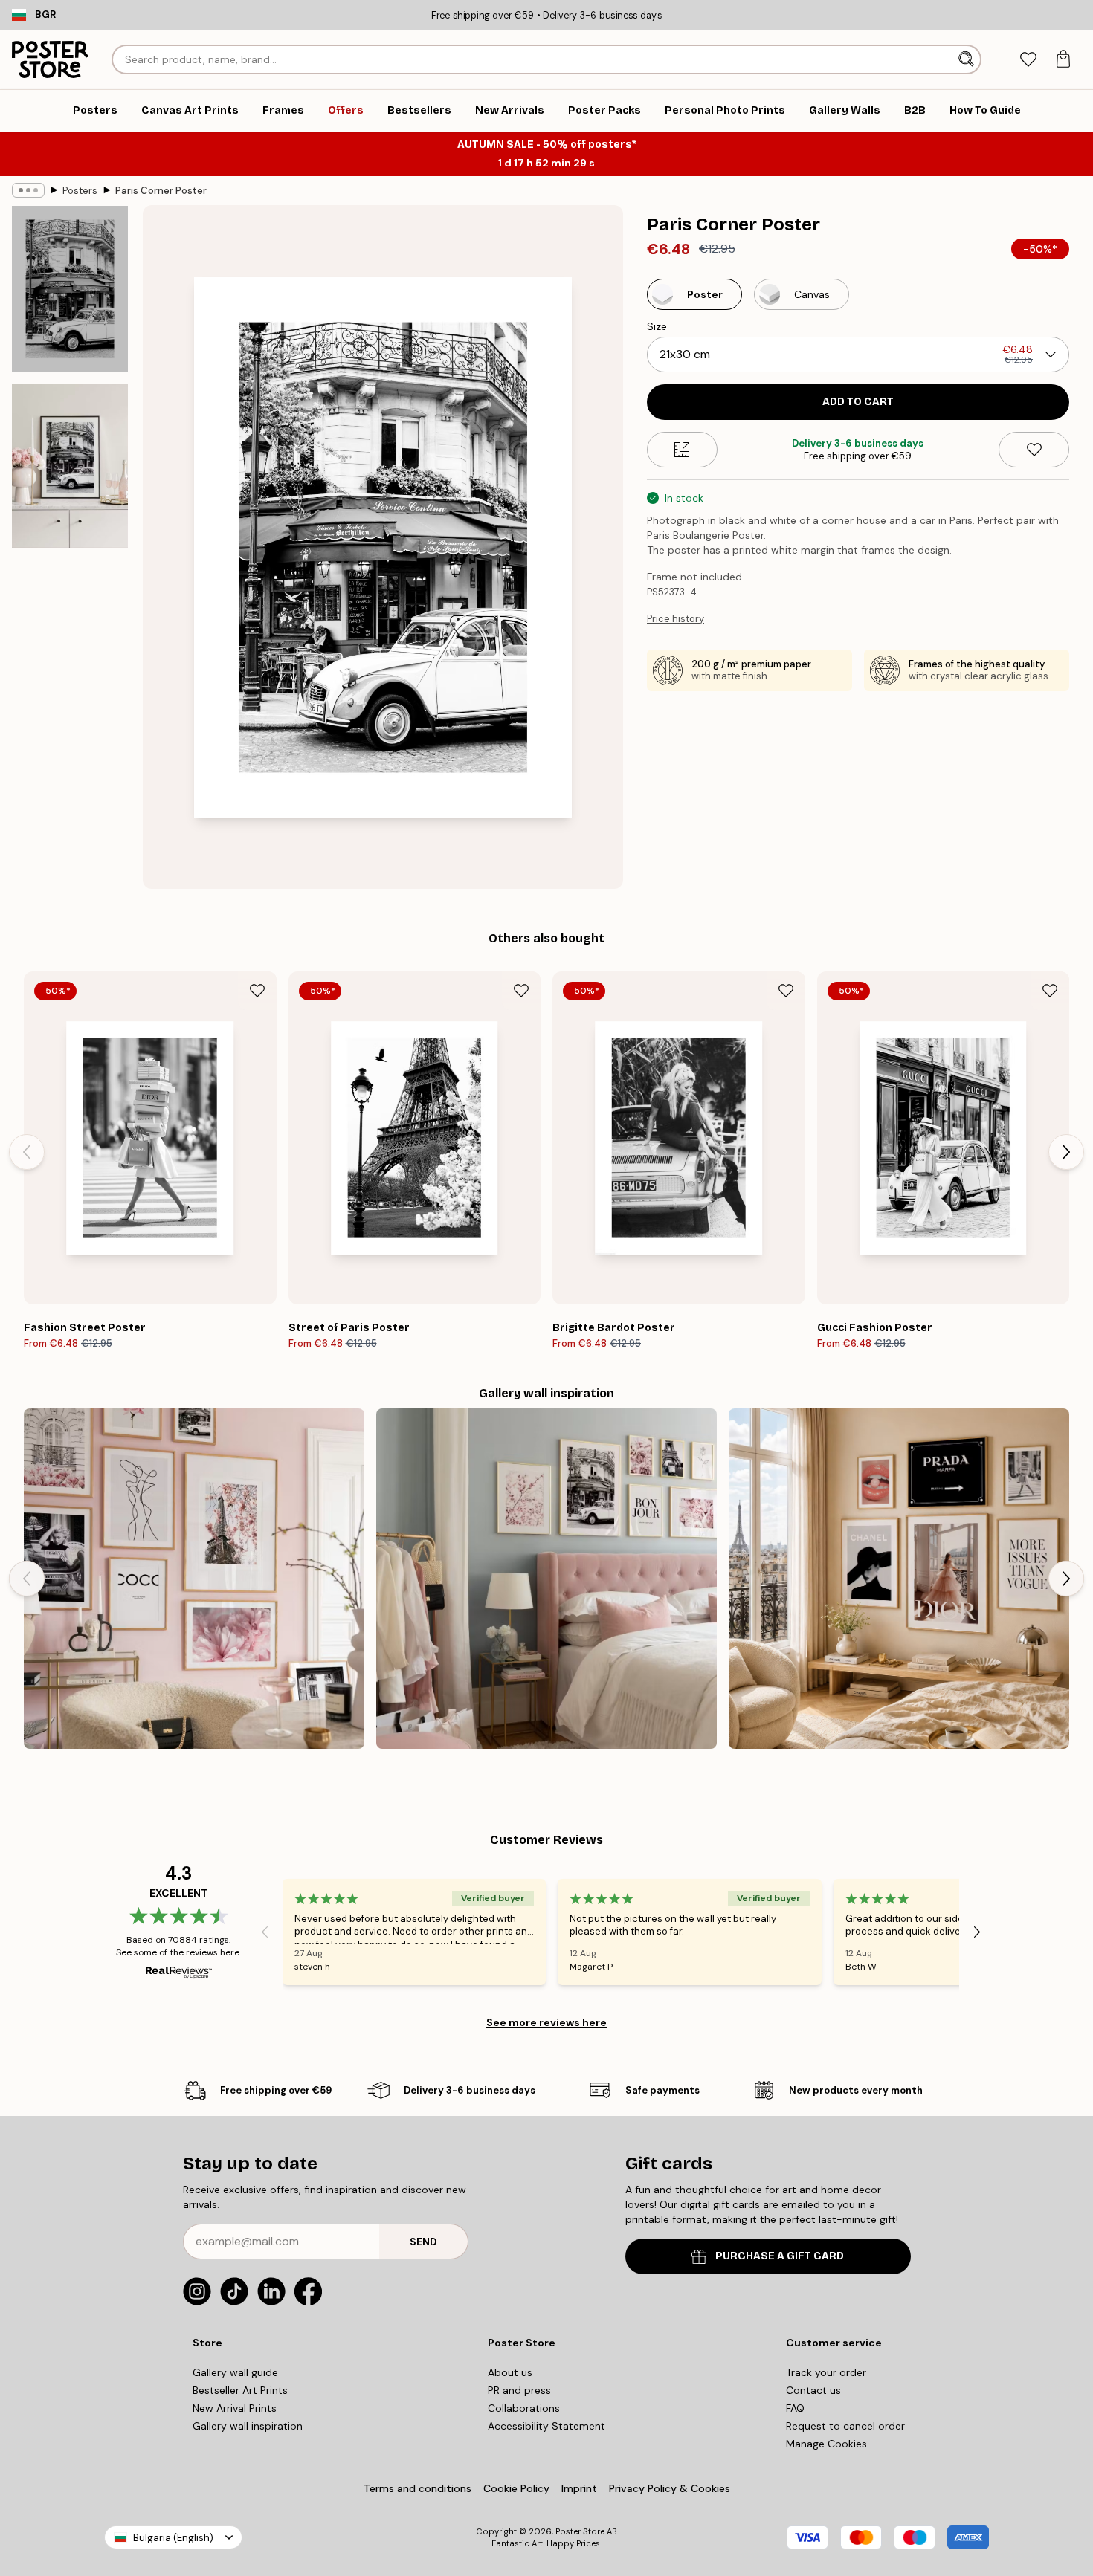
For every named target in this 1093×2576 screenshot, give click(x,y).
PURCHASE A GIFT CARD (780, 2256)
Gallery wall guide (235, 2372)
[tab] (1028, 60)
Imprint (579, 2488)
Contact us (813, 2390)
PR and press (519, 2390)
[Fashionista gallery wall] (899, 1579)
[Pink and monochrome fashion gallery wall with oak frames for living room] (194, 1579)
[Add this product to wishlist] (1034, 450)
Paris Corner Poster (161, 191)
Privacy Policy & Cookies (670, 2488)
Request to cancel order (845, 2426)
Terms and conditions (417, 2488)
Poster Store (580, 2531)
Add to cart (858, 402)
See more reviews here (546, 2022)
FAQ (795, 2408)
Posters (80, 191)
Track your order (826, 2372)
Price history (676, 619)
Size (657, 326)
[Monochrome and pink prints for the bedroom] (546, 1579)
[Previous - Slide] (27, 1152)
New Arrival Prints (235, 2408)
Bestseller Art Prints (240, 2390)
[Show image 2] (70, 466)
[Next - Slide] (1066, 1152)
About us (510, 2372)
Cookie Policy (516, 2488)
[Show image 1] (70, 289)
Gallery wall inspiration (248, 2426)
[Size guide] (682, 450)
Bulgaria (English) (173, 2538)
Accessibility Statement (546, 2426)
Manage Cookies (826, 2444)
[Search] (968, 59)
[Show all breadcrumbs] (28, 190)
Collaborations (524, 2408)
